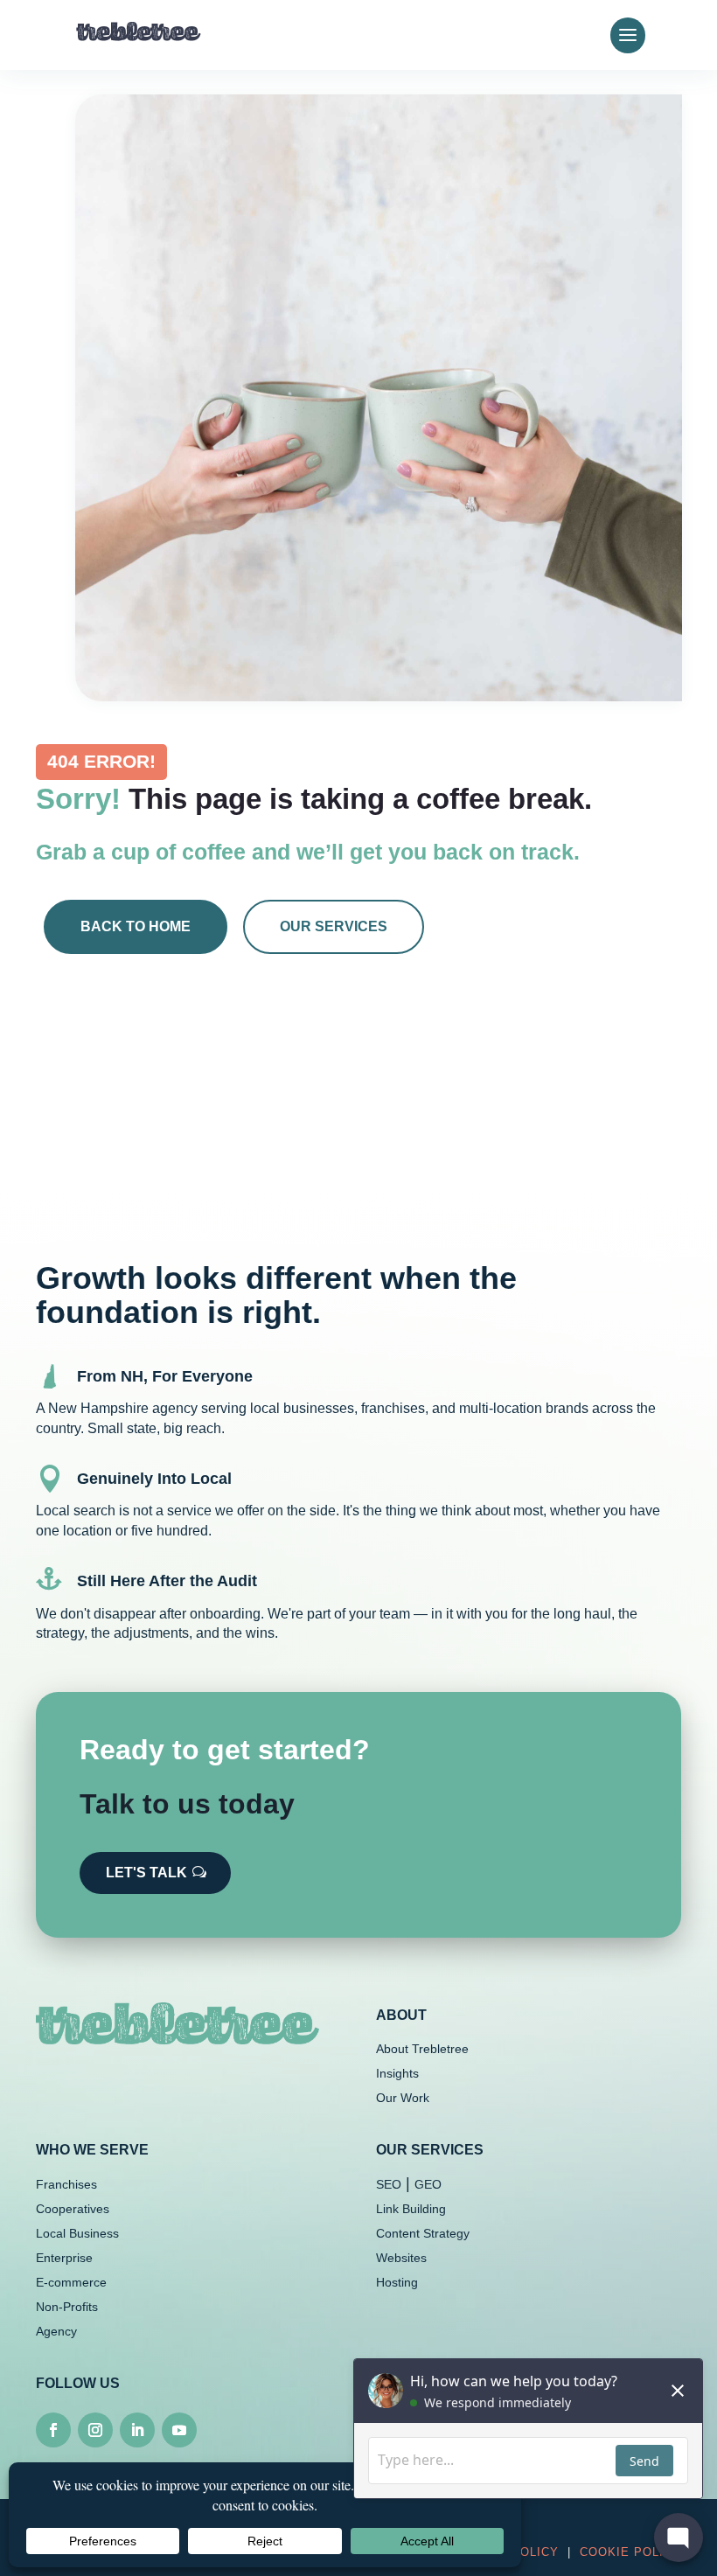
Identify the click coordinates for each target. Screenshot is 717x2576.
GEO (428, 2184)
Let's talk (146, 1873)
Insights (397, 2073)
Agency (56, 2331)
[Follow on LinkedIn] (137, 2430)
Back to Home (136, 926)
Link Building (411, 2209)
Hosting (397, 2282)
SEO (389, 2184)
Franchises (66, 2184)
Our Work (403, 2098)
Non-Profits (67, 2307)
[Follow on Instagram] (95, 2430)
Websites (401, 2258)
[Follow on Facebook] (53, 2430)
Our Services (334, 926)
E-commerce (71, 2282)
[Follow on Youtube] (179, 2430)
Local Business (77, 2233)
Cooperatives (73, 2209)
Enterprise (64, 2258)
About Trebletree (422, 2049)
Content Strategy (423, 2233)
